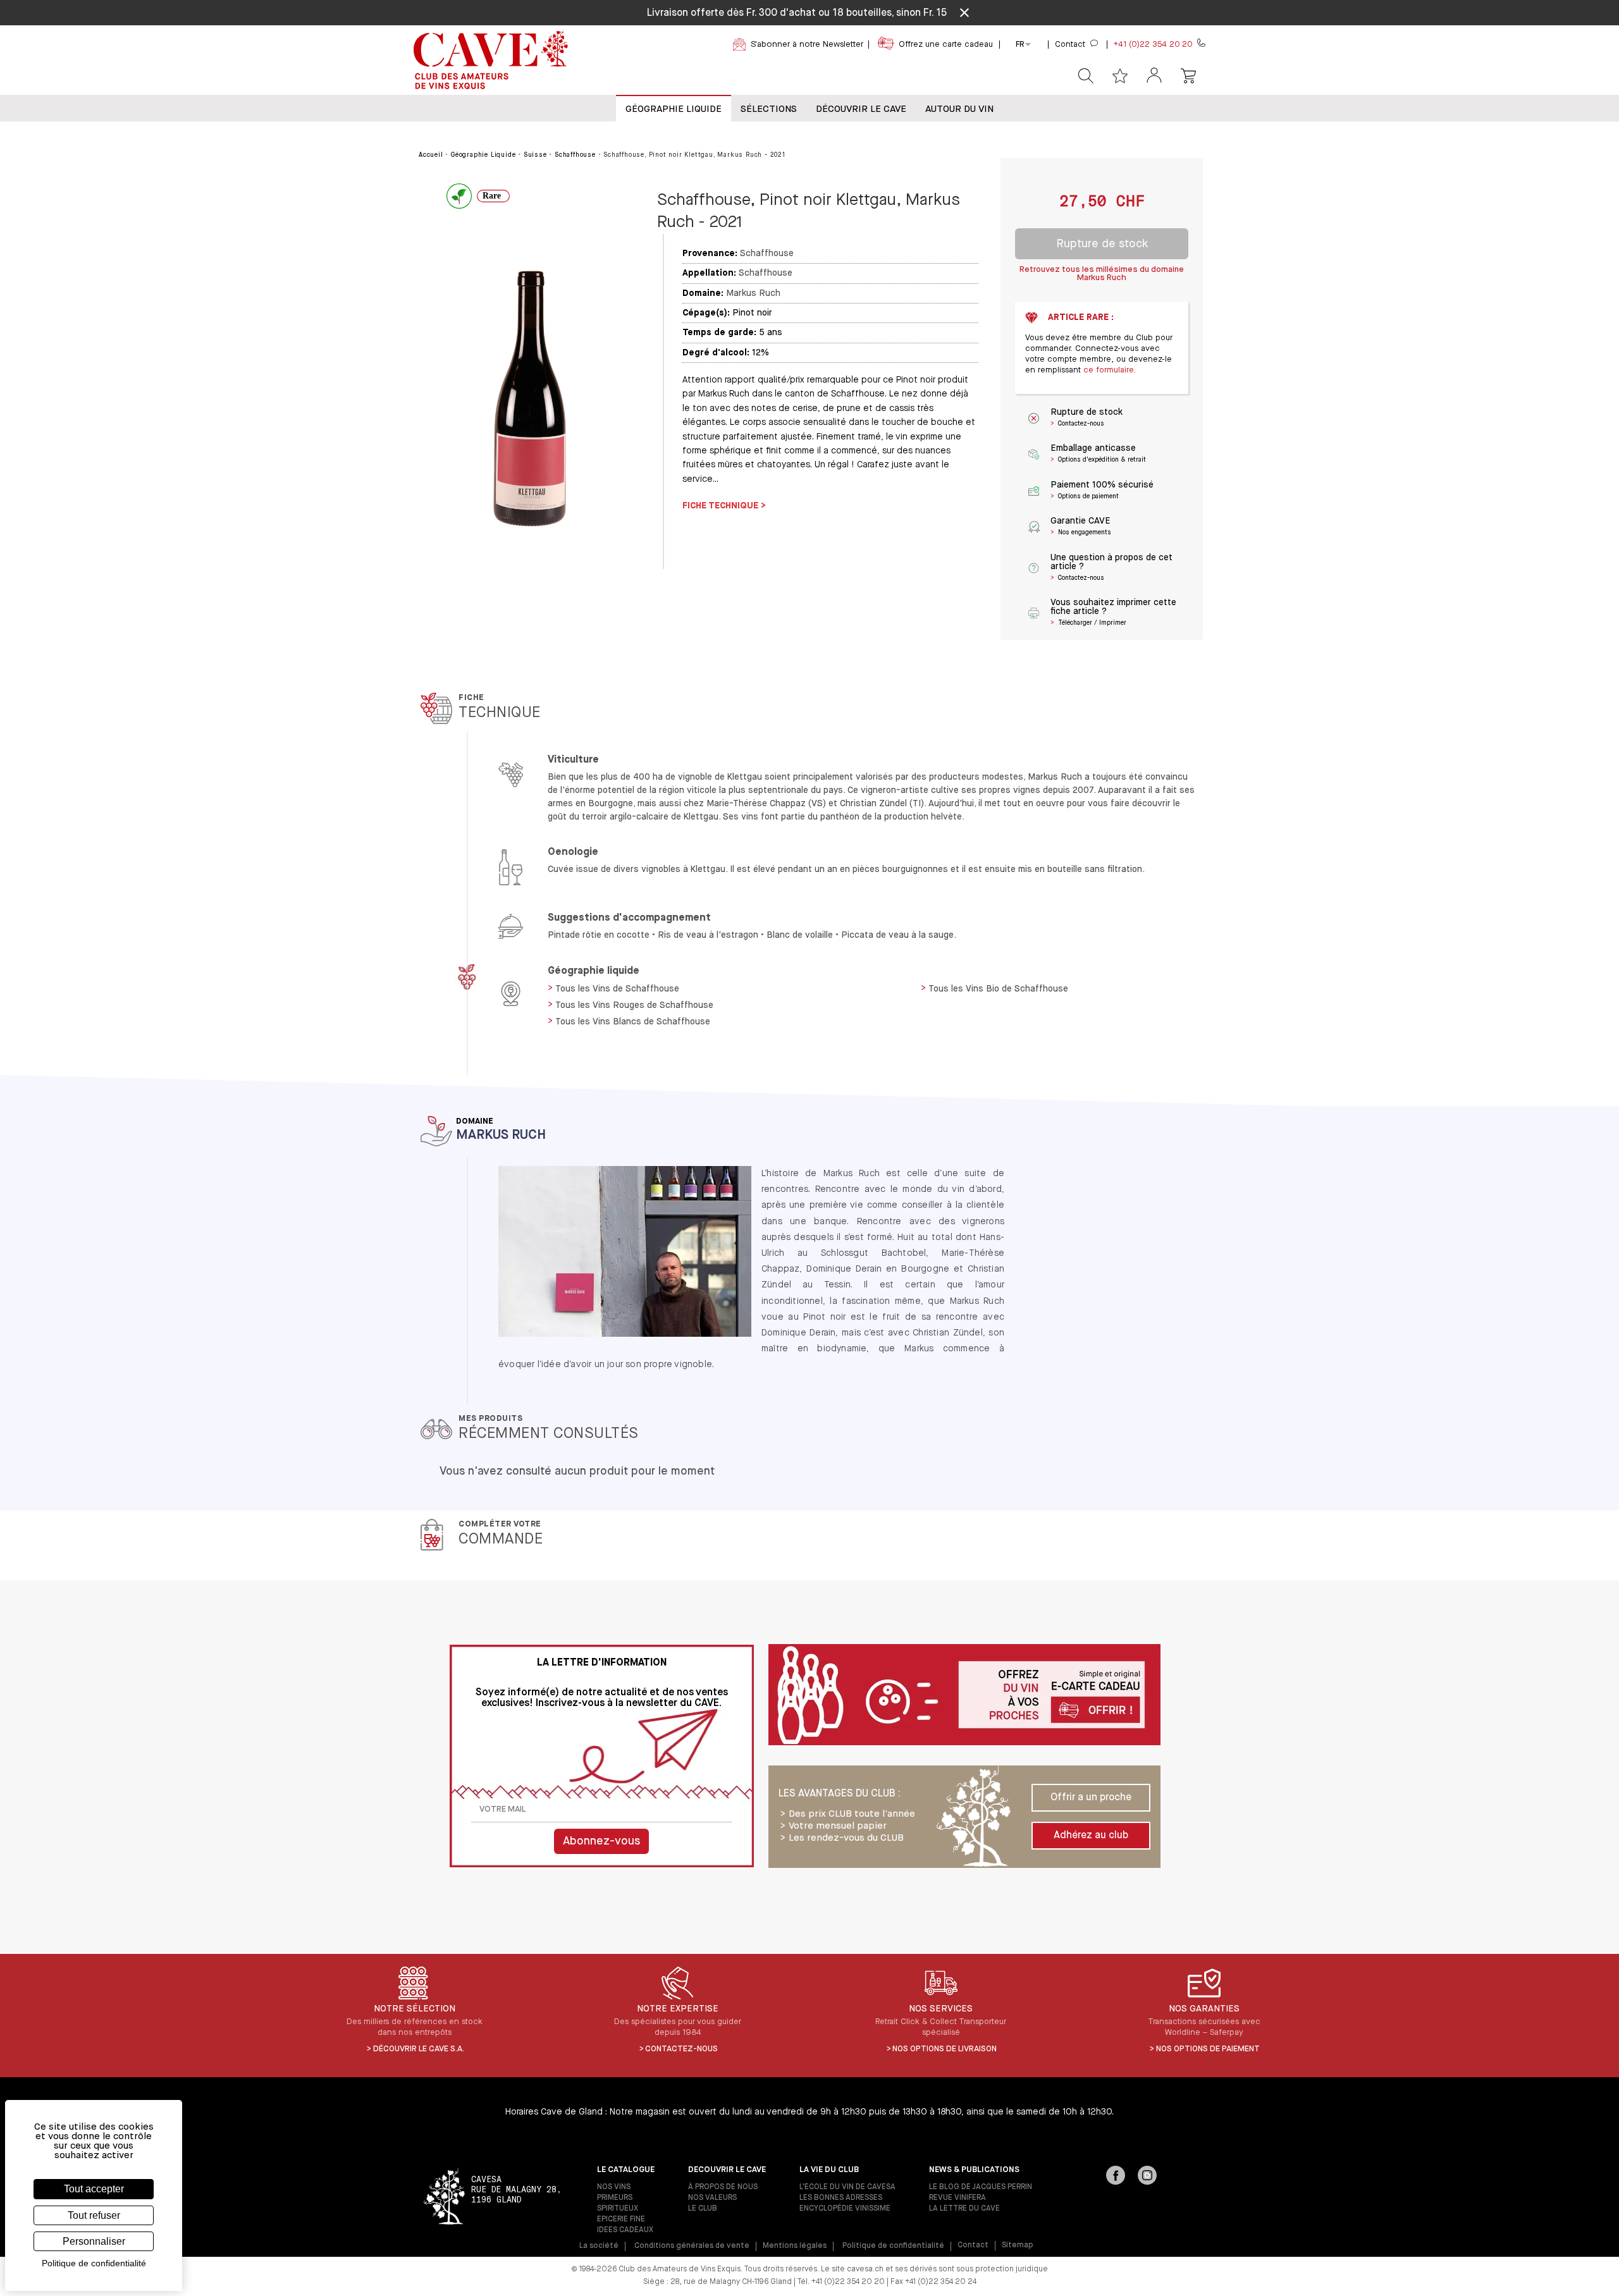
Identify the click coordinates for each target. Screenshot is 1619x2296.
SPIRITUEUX (618, 2209)
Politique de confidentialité (893, 2246)
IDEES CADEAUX (625, 2230)
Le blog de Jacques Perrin (981, 2187)
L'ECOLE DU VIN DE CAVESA (847, 2187)
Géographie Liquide (674, 109)
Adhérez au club (1091, 1836)
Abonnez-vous (601, 1841)
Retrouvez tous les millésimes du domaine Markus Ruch (1102, 274)
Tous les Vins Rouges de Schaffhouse (634, 1005)
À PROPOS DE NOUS (723, 2187)
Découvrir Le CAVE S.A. (419, 2049)
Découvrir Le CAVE (861, 109)
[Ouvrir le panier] (1188, 76)
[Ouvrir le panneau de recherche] (1086, 76)
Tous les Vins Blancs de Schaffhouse (633, 1022)
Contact (973, 2245)
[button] (1154, 76)
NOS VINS (614, 2187)
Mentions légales (795, 2246)
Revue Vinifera (957, 2198)
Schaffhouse (575, 155)
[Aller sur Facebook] (1116, 2176)
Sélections (769, 109)
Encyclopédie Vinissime (845, 2209)
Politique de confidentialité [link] (94, 2263)
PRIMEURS (615, 2198)
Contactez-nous (681, 2049)
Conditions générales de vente (692, 2246)
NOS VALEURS (712, 2198)
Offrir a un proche (1091, 1798)
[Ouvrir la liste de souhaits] (1120, 76)
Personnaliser (94, 2241)
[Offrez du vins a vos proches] (964, 1696)
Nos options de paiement (1208, 2049)
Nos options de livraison (945, 2049)
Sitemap (1018, 2245)
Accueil (431, 155)
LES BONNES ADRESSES (841, 2198)
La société (599, 2246)
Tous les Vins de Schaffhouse (617, 989)
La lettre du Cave (964, 2209)
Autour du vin (959, 109)
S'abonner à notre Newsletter (807, 45)
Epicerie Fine (621, 2219)
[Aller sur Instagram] (1147, 2176)
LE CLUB (703, 2209)
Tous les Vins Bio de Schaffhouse (998, 989)
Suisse (535, 155)
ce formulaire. (1110, 370)
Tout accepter (94, 2189)
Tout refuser (94, 2215)
